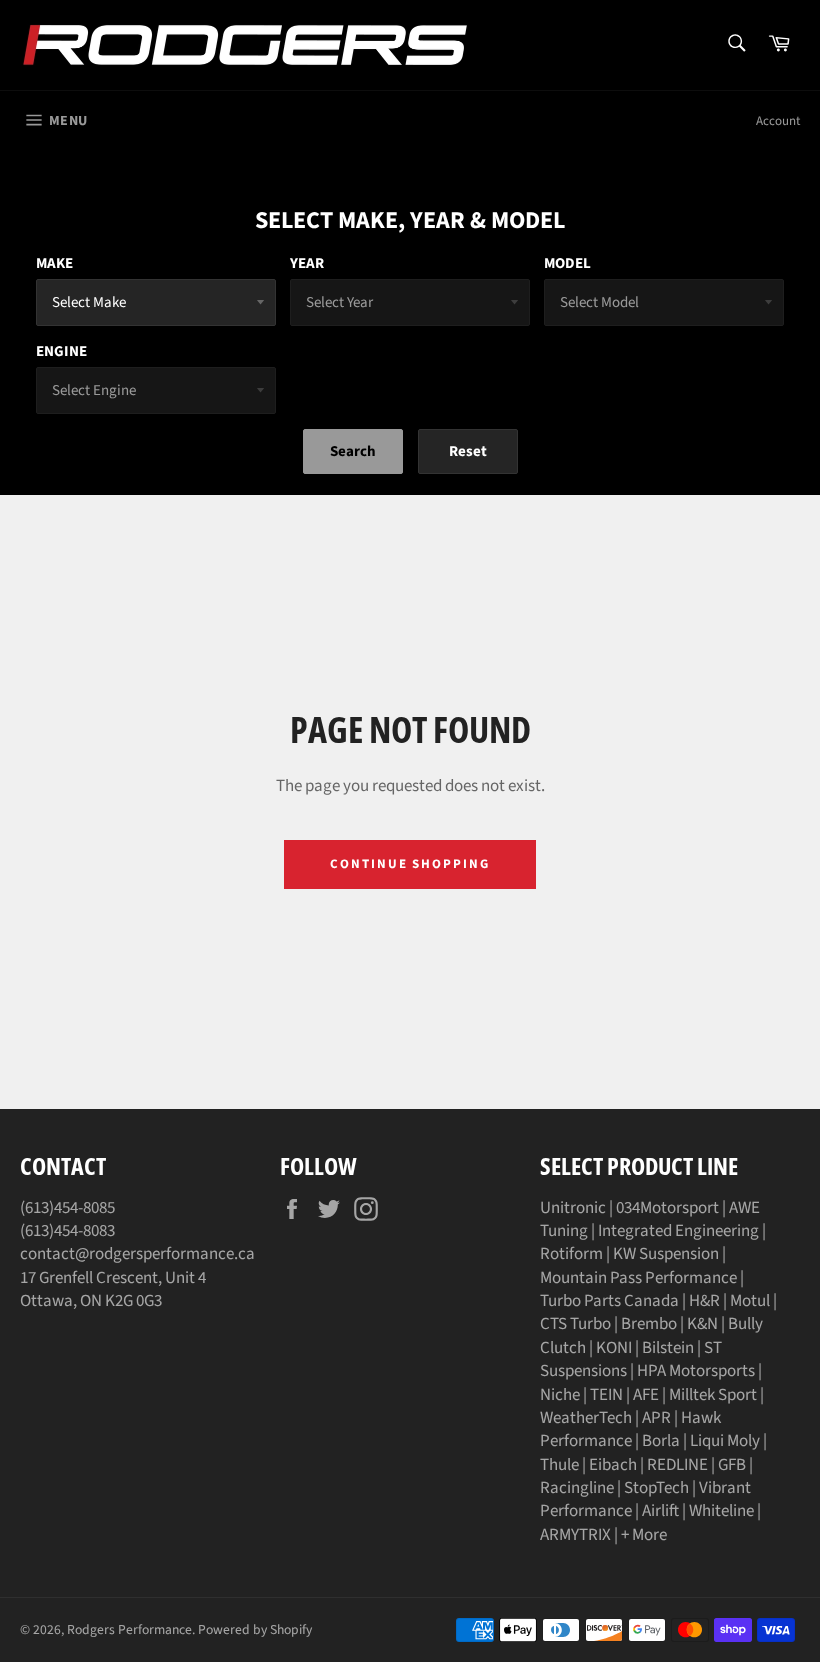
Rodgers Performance (129, 1629)
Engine (61, 351)
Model (567, 263)
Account (778, 121)
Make (54, 263)
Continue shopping (410, 864)
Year (307, 263)
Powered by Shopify (255, 1629)
